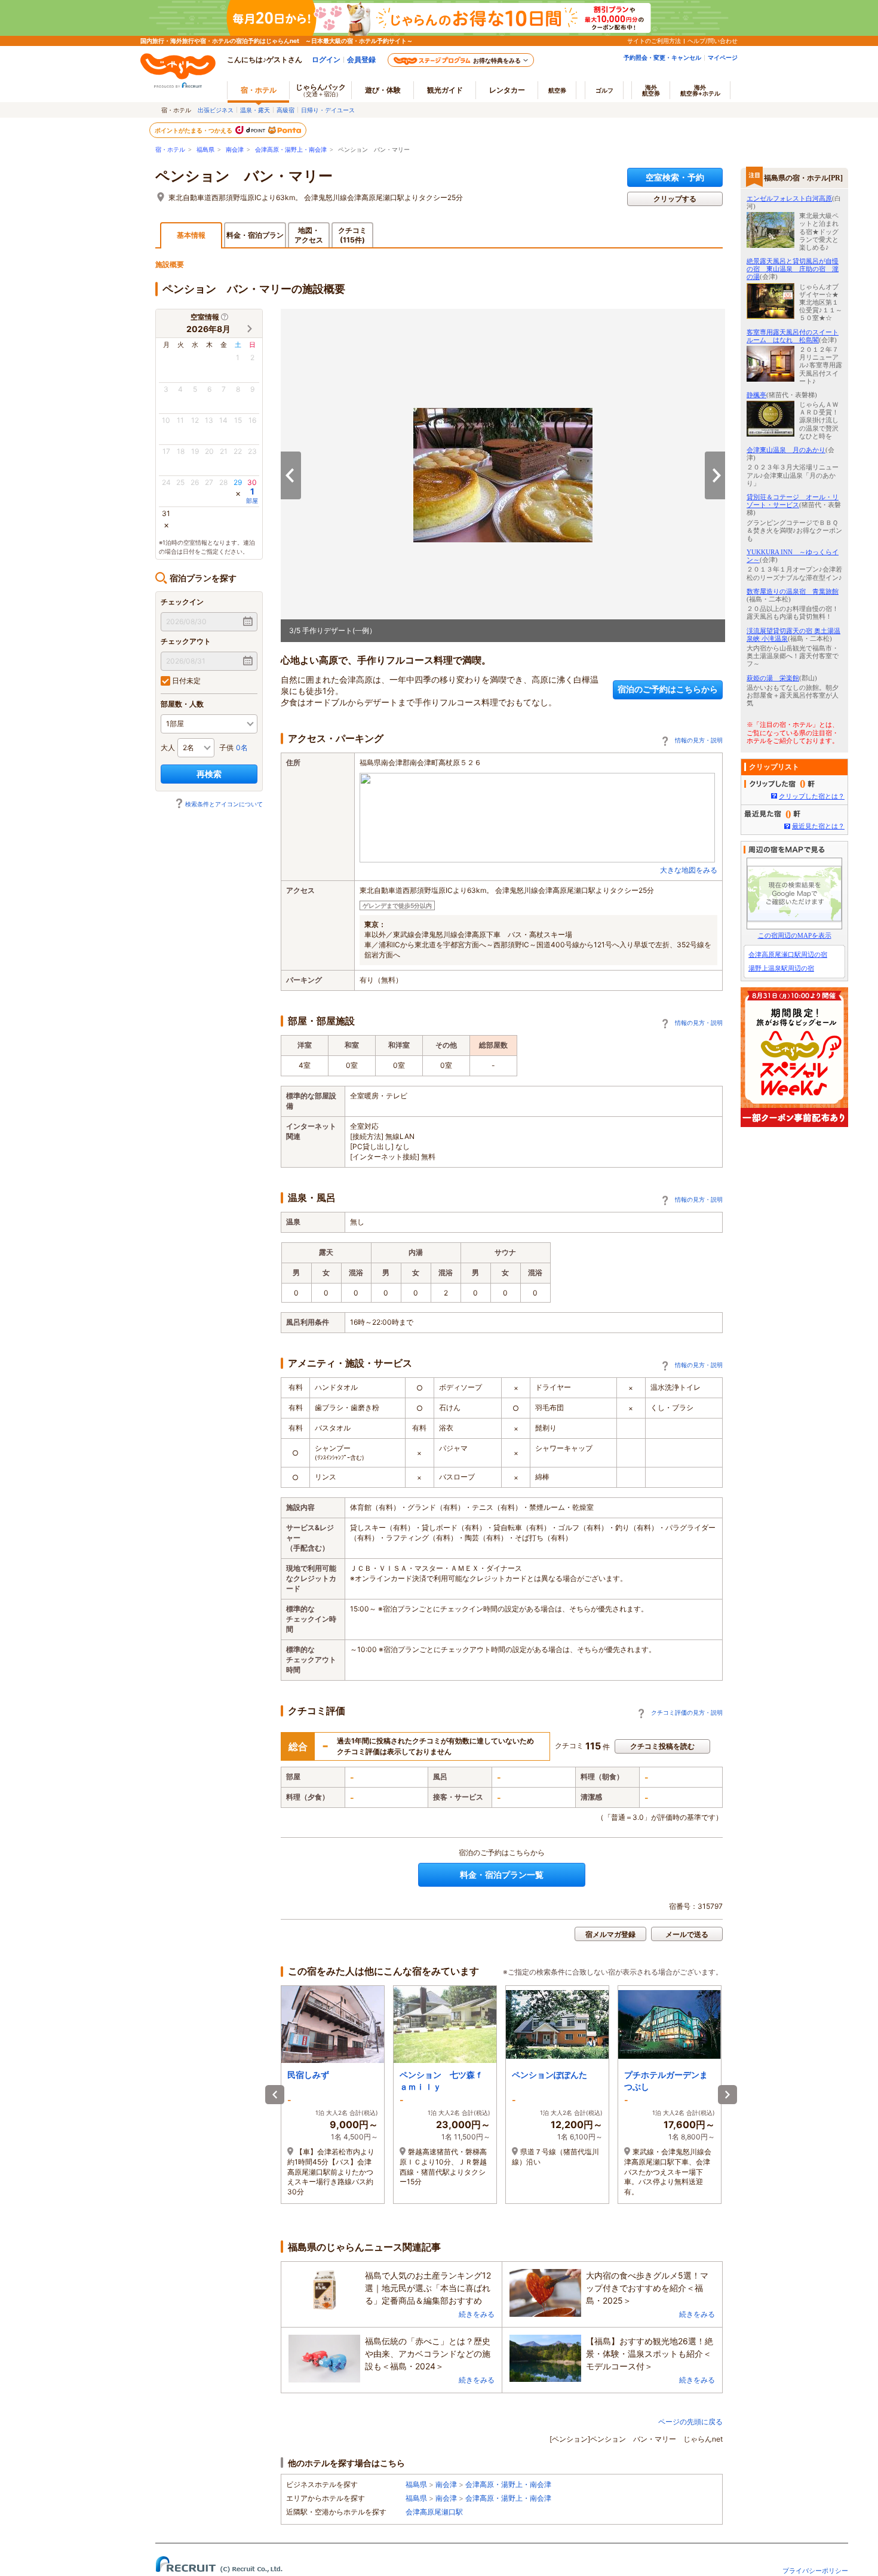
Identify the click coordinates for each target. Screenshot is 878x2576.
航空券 (557, 90)
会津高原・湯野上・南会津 (291, 150)
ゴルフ (604, 90)
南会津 (235, 150)
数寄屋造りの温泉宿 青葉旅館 (793, 591)
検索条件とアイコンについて (224, 804)
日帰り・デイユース (328, 110)
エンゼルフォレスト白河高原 (789, 198)
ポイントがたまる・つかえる (194, 130)
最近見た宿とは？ (818, 826)
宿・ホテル (170, 150)
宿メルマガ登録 (610, 1934)
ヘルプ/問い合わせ (713, 41)
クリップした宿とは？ (812, 796)
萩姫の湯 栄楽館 (773, 678)
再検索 (209, 774)
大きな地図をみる (689, 870)
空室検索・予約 (675, 177)
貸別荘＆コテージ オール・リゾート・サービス (793, 501)
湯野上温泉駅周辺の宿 (781, 968)
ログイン (326, 59)
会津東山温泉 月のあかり (786, 450)
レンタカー (507, 90)
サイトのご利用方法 (654, 41)
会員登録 (361, 59)
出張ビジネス (216, 110)
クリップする (675, 199)
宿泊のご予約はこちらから (668, 689)
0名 (242, 747)
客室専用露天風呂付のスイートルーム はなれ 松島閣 (793, 336)
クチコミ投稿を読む (662, 1746)
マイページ (723, 57)
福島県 (205, 150)
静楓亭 (756, 395)
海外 (651, 90)
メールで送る (687, 1934)
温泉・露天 (255, 110)
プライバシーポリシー (815, 2571)
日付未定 (185, 681)
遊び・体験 (383, 90)
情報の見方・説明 (699, 740)
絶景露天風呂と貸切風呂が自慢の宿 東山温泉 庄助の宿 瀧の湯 (793, 269)
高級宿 (285, 110)
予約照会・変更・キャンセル (662, 57)
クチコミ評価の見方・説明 (687, 1712)
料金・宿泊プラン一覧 (502, 1875)
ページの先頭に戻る (690, 2422)
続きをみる (477, 2314)
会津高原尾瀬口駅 (434, 2512)
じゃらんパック (321, 90)
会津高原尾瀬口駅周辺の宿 (788, 954)
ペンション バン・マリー (244, 176)
